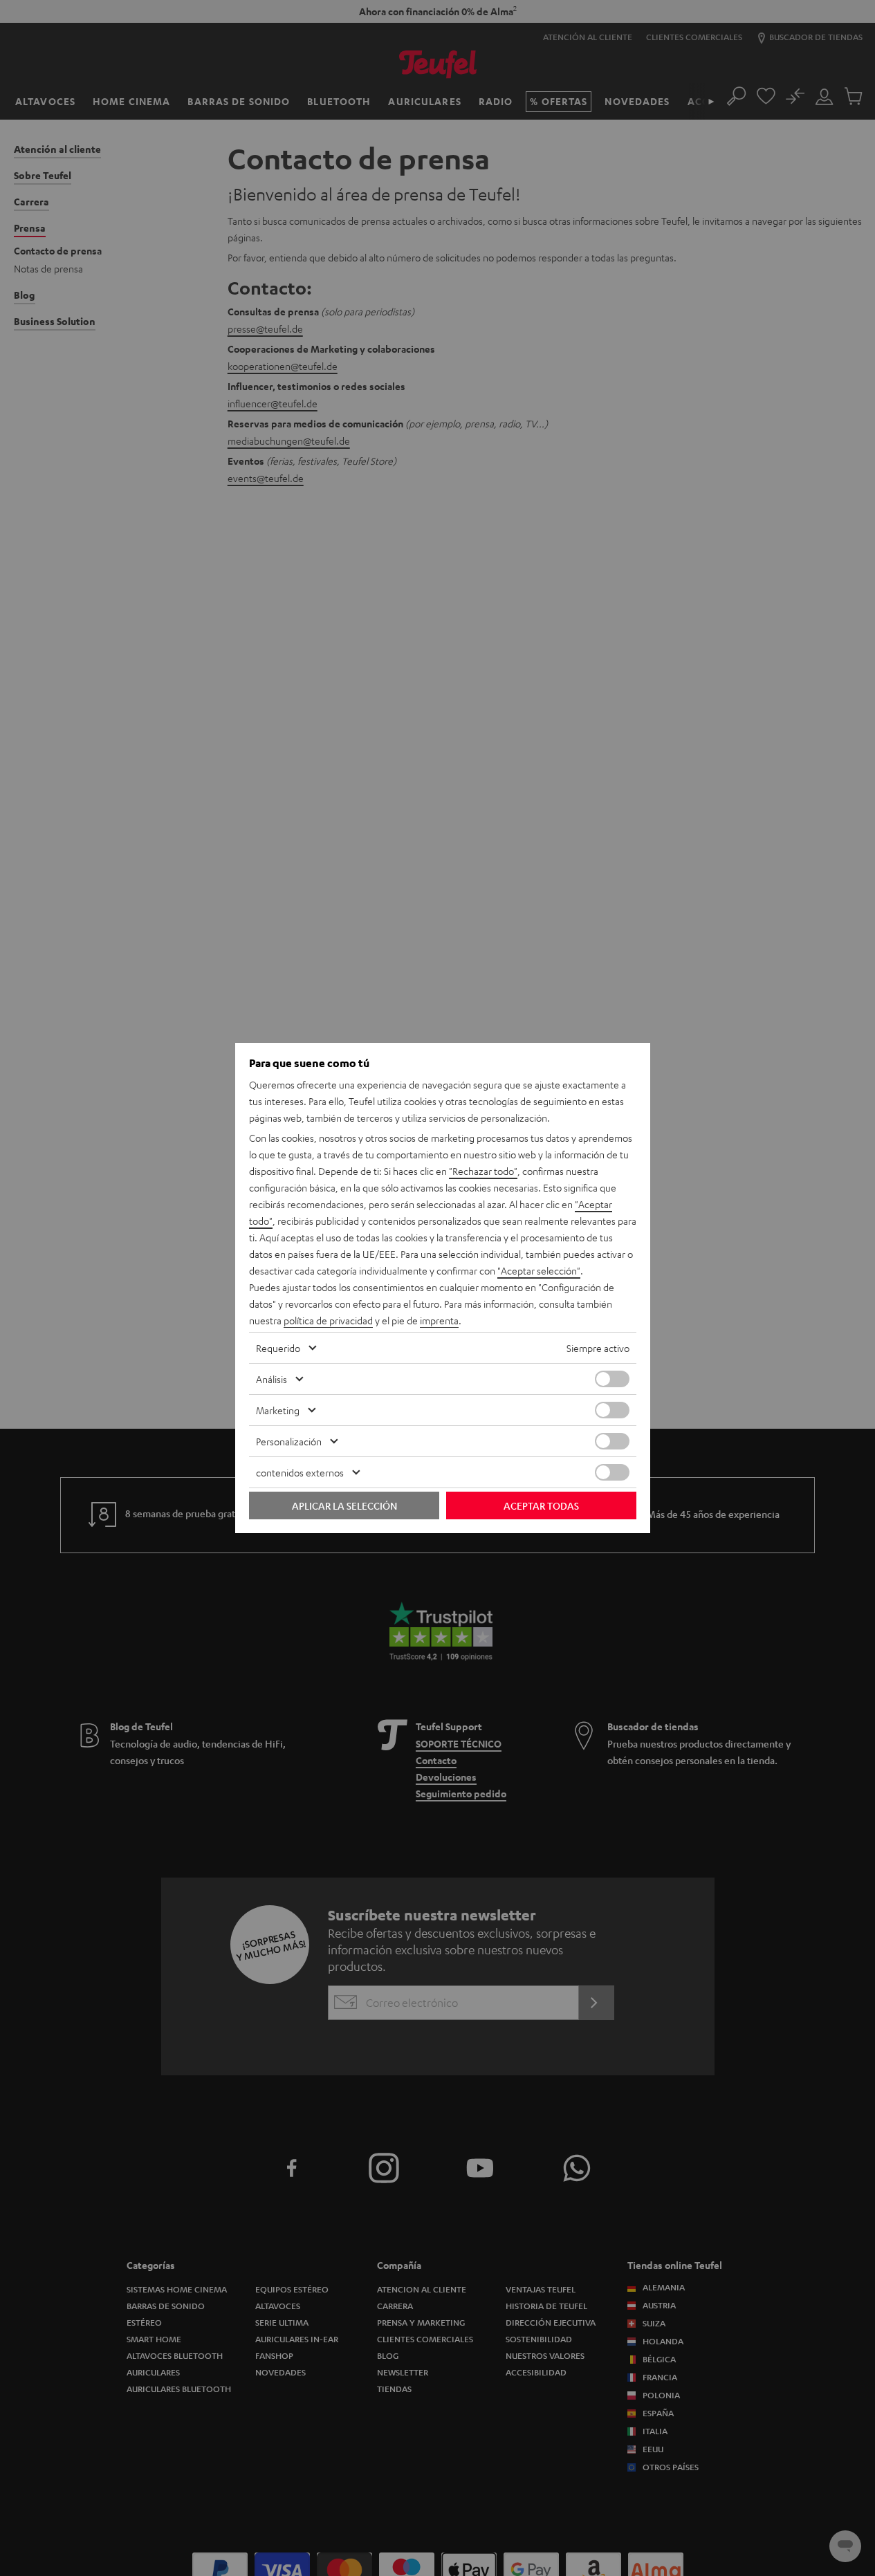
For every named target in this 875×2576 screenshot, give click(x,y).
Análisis (271, 1379)
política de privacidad (328, 1320)
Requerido (278, 1348)
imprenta (439, 1320)
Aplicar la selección (344, 1505)
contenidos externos (300, 1472)
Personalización (289, 1441)
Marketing (278, 1410)
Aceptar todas (541, 1505)
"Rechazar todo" (483, 1171)
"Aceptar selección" (539, 1270)
